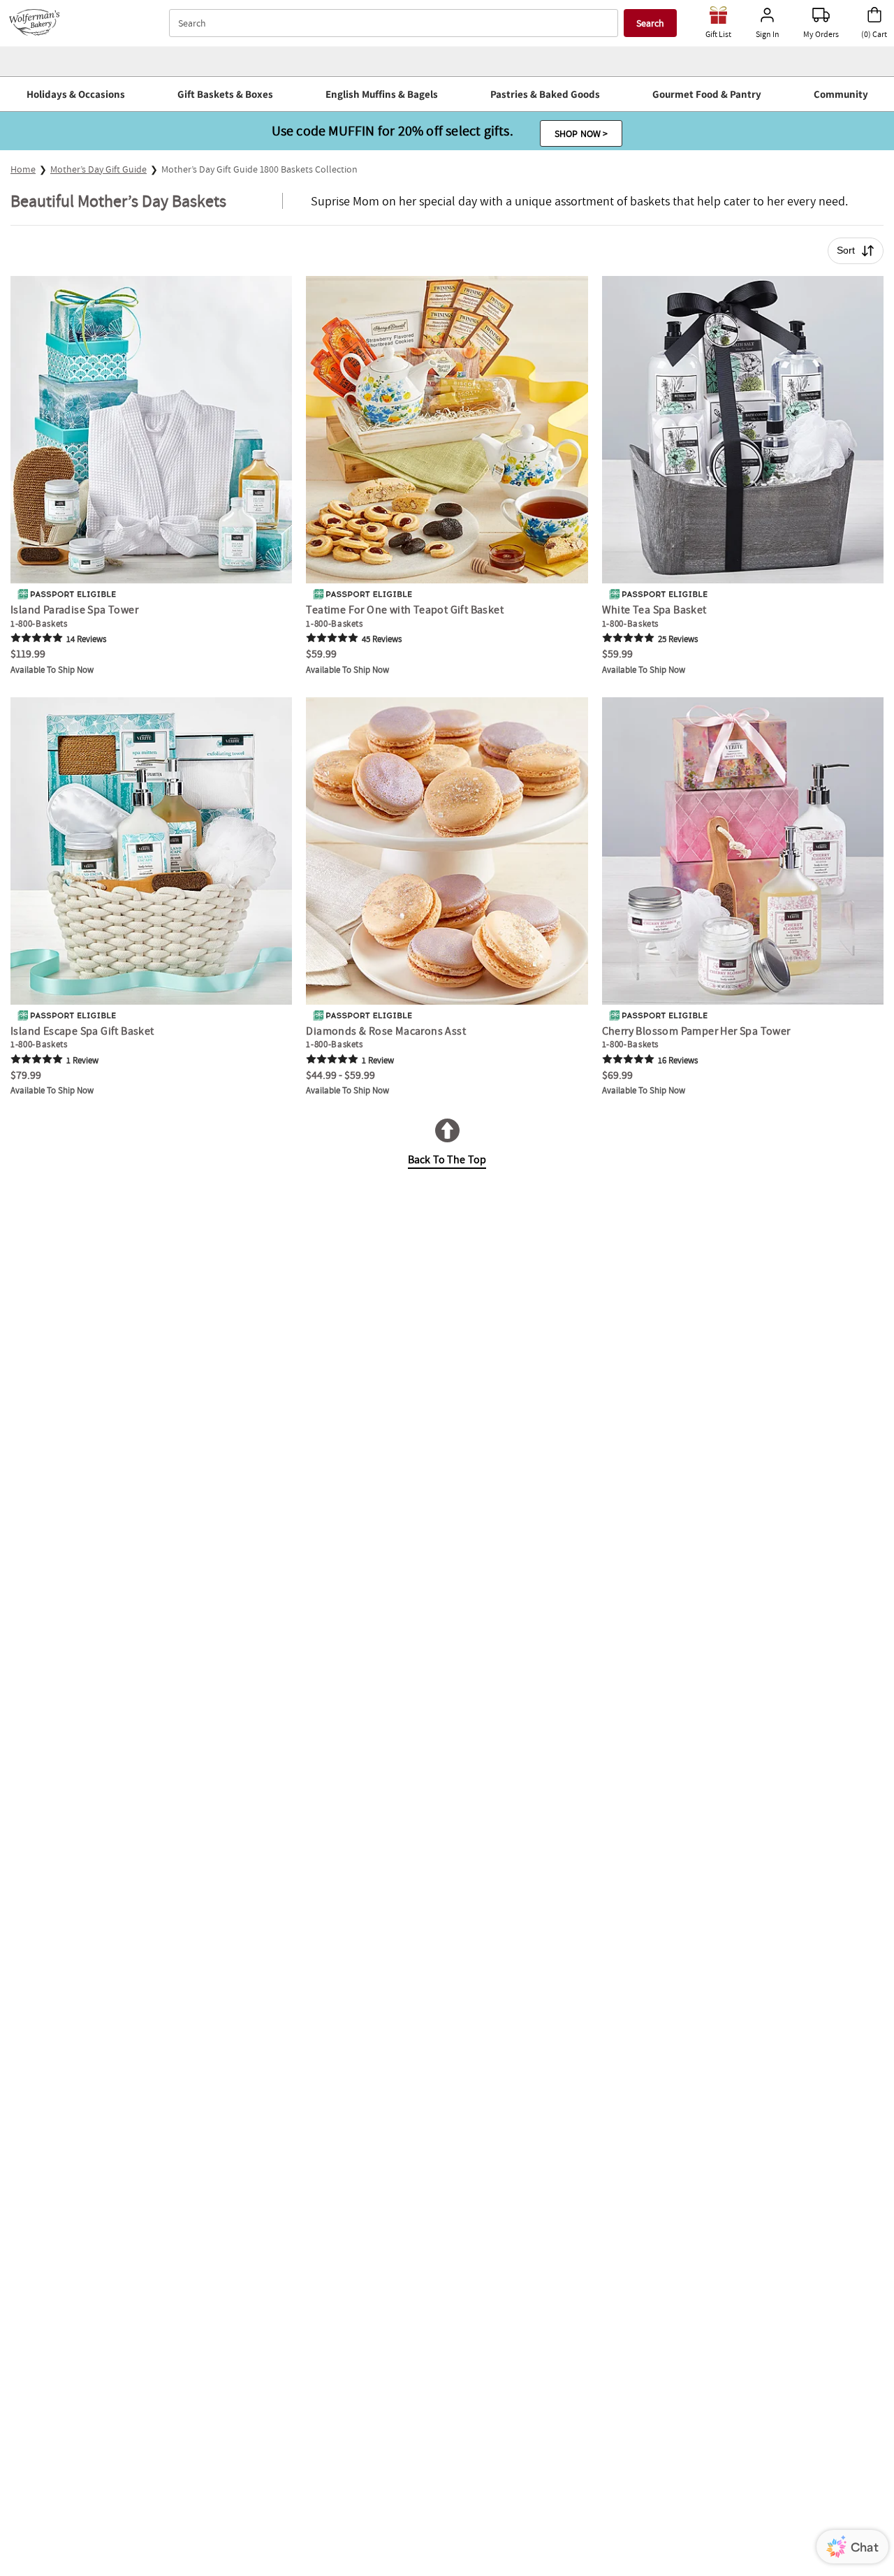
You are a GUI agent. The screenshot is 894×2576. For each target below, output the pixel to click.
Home (23, 169)
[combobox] (395, 23)
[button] (75, 94)
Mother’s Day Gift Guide (98, 169)
